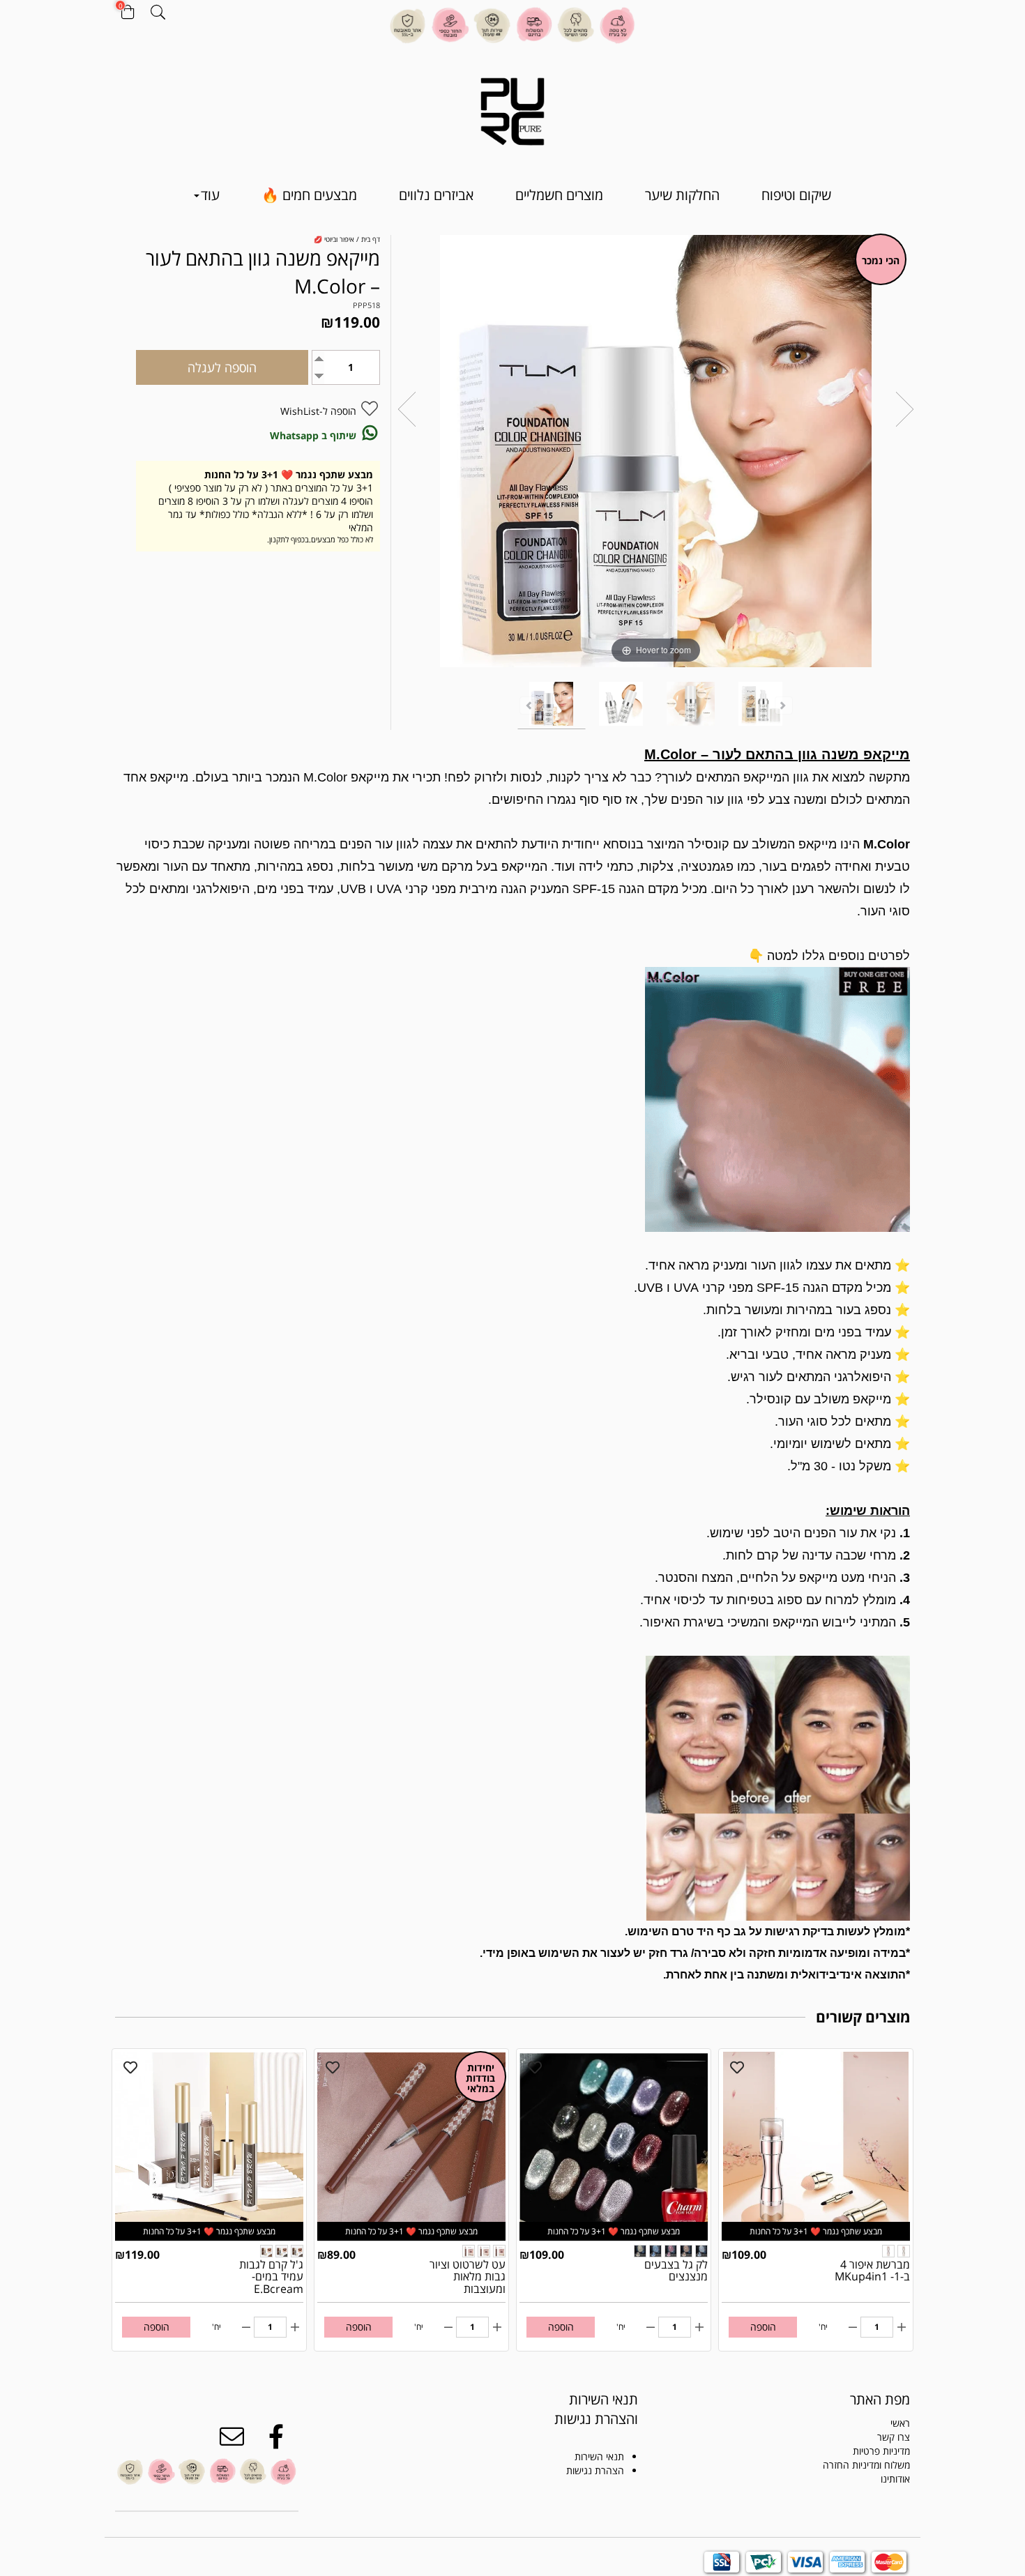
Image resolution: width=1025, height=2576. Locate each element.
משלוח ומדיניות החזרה (866, 2465)
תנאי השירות (599, 2456)
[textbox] (580, 2409)
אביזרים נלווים (436, 195)
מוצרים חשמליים (559, 195)
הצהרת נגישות (595, 2470)
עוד (210, 195)
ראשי (900, 2423)
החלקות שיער (682, 195)
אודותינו (895, 2479)
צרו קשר (894, 2437)
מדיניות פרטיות (881, 2451)
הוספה (763, 2327)
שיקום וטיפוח (796, 195)
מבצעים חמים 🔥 (309, 195)
